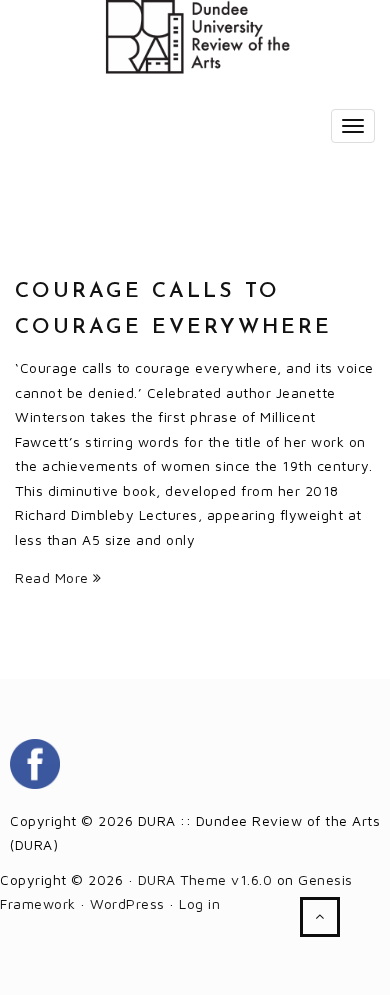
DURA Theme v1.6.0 (205, 879)
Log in (199, 903)
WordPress (127, 903)
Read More (54, 577)
